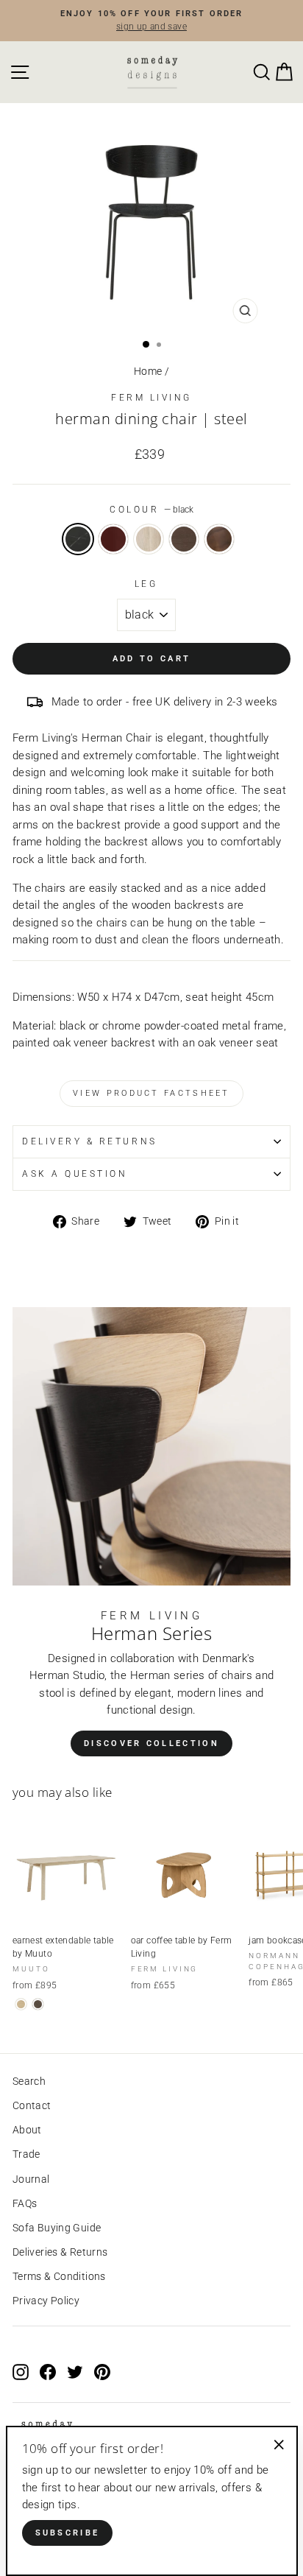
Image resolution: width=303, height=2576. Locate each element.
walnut (219, 539)
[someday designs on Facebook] (48, 2371)
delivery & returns (90, 1141)
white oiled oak (149, 539)
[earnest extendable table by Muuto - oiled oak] (21, 2004)
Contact (32, 2105)
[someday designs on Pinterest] (102, 2371)
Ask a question (75, 1174)
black (78, 539)
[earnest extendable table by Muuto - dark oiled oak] (38, 2004)
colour (151, 510)
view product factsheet (151, 1093)
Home (148, 371)
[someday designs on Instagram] (21, 2371)
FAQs (25, 2203)
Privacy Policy (46, 2301)
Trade (26, 2154)
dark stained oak (184, 539)
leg (146, 584)
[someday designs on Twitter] (75, 2371)
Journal (31, 2179)
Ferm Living (151, 398)
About (27, 2130)
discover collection (151, 1743)
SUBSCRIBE (68, 2533)
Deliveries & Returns (60, 2252)
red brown (113, 539)
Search (29, 2081)
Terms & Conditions (59, 2276)
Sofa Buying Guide (57, 2228)
